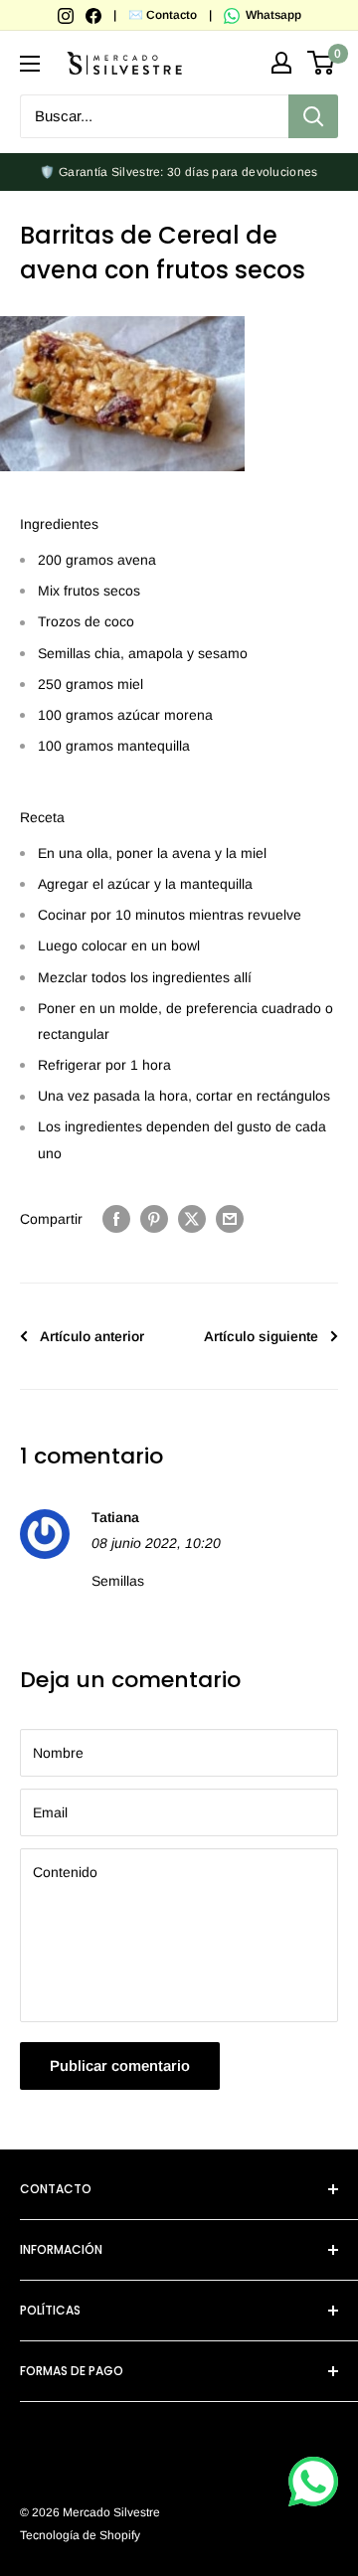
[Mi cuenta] (281, 63)
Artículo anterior (92, 1336)
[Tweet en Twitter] (192, 1219)
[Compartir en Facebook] (116, 1219)
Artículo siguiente (261, 1336)
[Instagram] (67, 15)
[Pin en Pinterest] (154, 1219)
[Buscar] (313, 116)
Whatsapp (272, 15)
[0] (322, 63)
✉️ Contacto (163, 15)
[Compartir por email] (230, 1219)
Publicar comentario (120, 2065)
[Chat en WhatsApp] (313, 2482)
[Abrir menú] (30, 64)
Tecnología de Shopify (80, 2535)
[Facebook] (95, 15)
